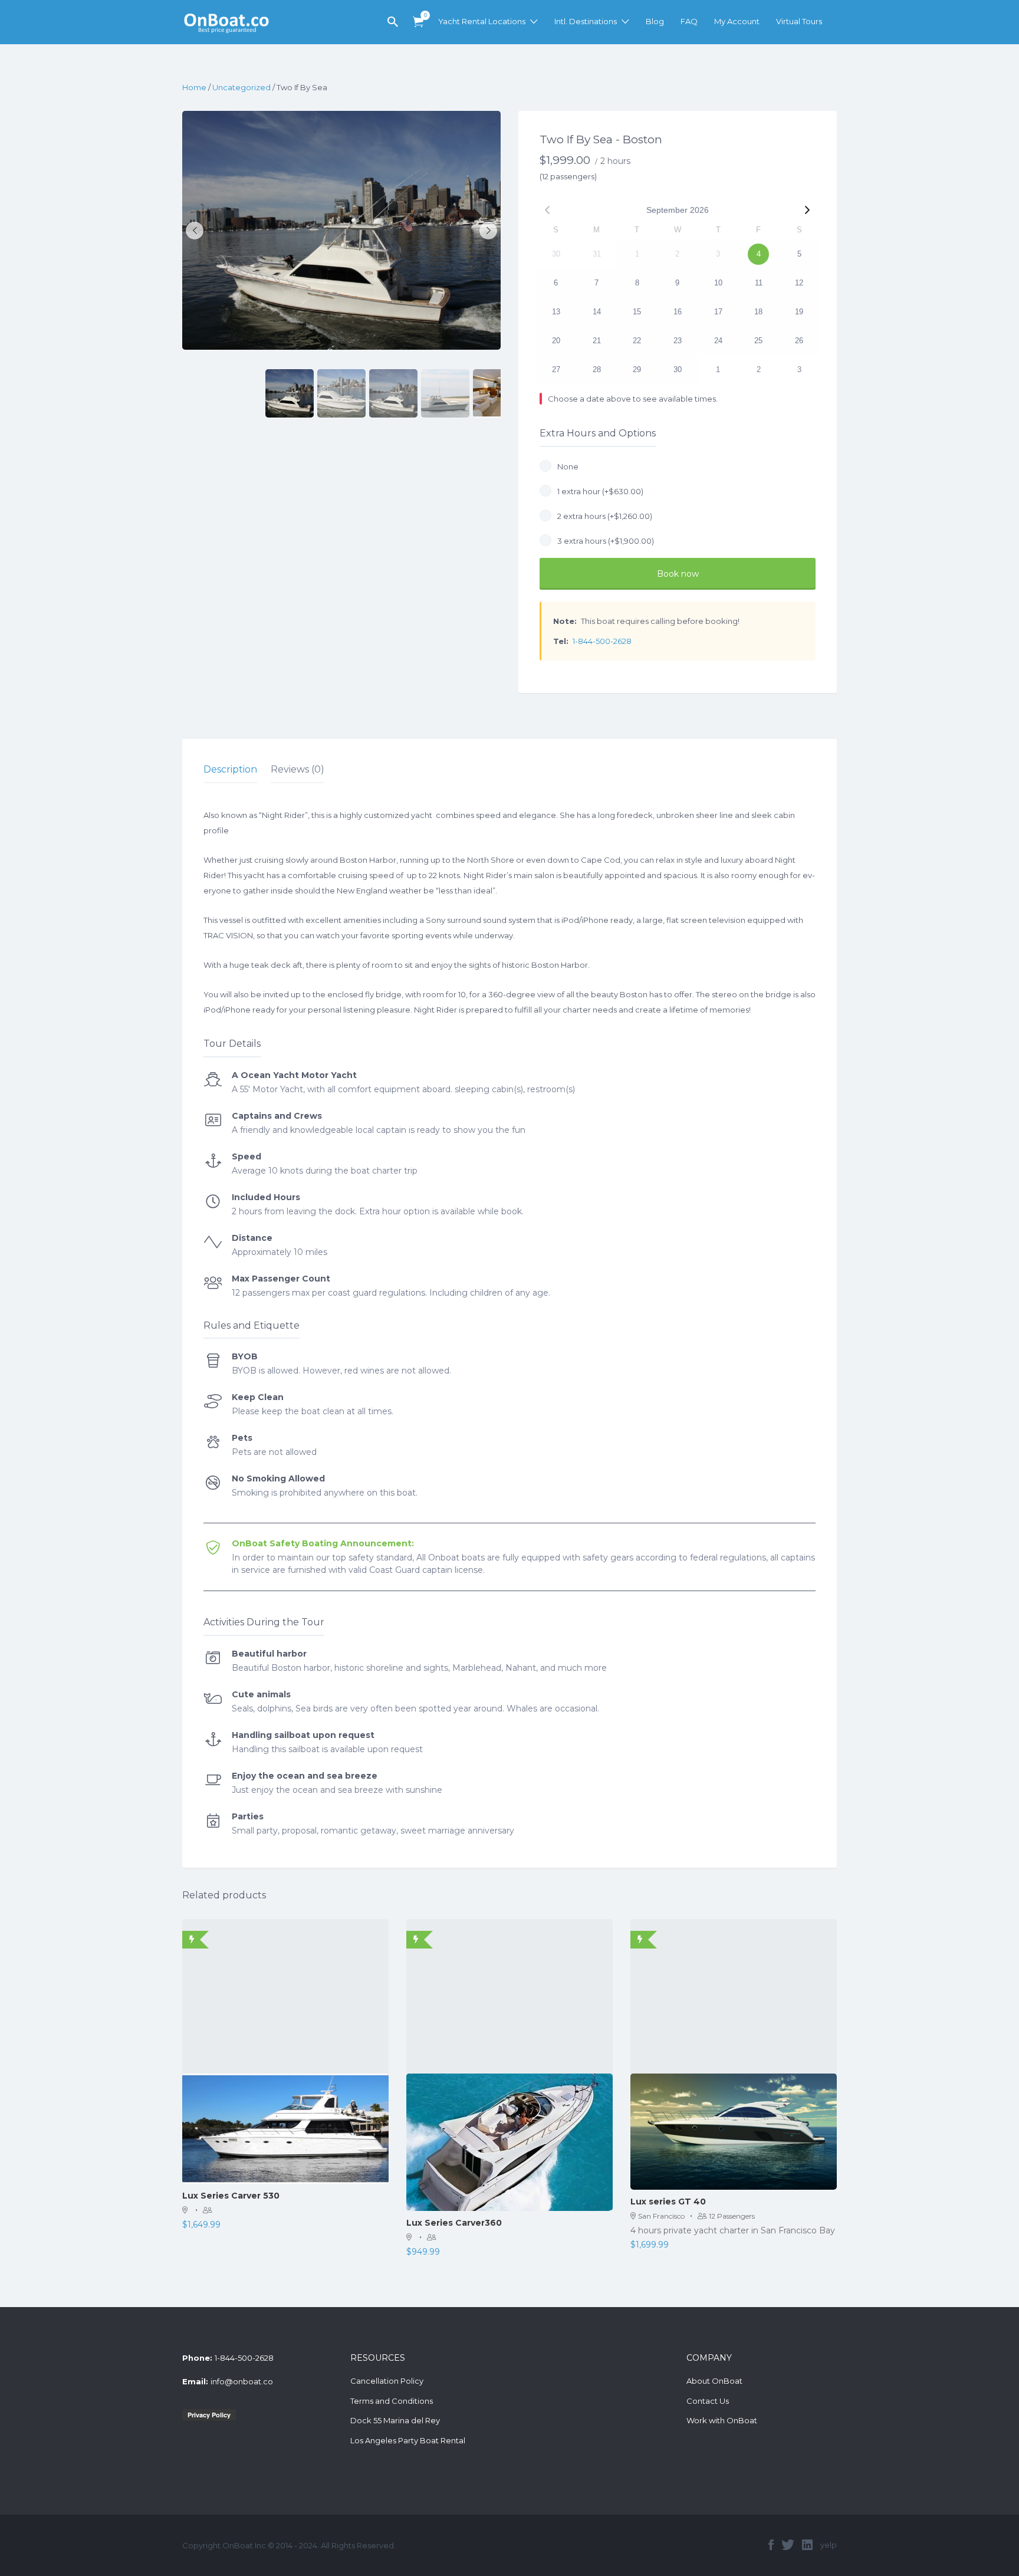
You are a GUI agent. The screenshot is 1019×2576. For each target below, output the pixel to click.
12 (799, 283)
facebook (771, 2545)
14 (597, 312)
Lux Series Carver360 (454, 2223)
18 (758, 312)
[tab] (230, 770)
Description (230, 769)
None (566, 466)
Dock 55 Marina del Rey (395, 2420)
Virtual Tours (799, 21)
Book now (678, 574)
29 (637, 369)
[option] (341, 230)
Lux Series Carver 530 (231, 2196)
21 (597, 341)
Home (194, 87)
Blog (655, 21)
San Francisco (661, 2216)
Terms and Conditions (392, 2401)
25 (758, 341)
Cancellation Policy (387, 2381)
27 (556, 369)
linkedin (807, 2545)
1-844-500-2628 (602, 641)
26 (799, 341)
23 (678, 341)
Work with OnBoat (722, 2420)
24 (718, 341)
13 (556, 312)
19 (799, 312)
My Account (737, 21)
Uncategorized (241, 87)
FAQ (689, 21)
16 (678, 312)
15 (637, 312)
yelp (829, 2545)
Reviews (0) (298, 769)
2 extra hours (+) (603, 516)
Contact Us (708, 2401)
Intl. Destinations (586, 21)
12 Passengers (732, 2216)
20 (556, 341)
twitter (788, 2545)
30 (678, 369)
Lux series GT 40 (668, 2202)
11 (759, 283)
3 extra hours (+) (604, 541)
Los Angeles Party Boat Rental (408, 2440)
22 (637, 341)
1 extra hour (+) (599, 491)
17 (718, 312)
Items (418, 22)
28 (597, 369)
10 (718, 283)
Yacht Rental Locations (482, 21)
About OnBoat (714, 2381)
